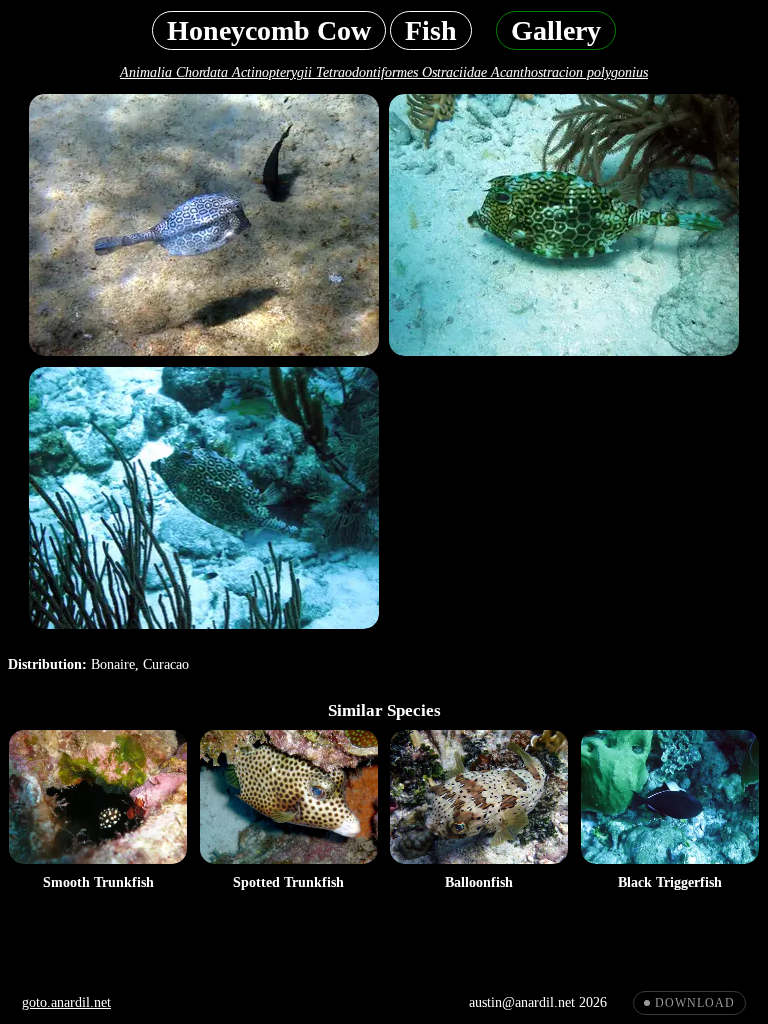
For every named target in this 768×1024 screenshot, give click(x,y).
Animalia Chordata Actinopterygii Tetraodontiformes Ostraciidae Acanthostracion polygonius (384, 72)
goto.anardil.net (66, 1002)
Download (695, 1003)
